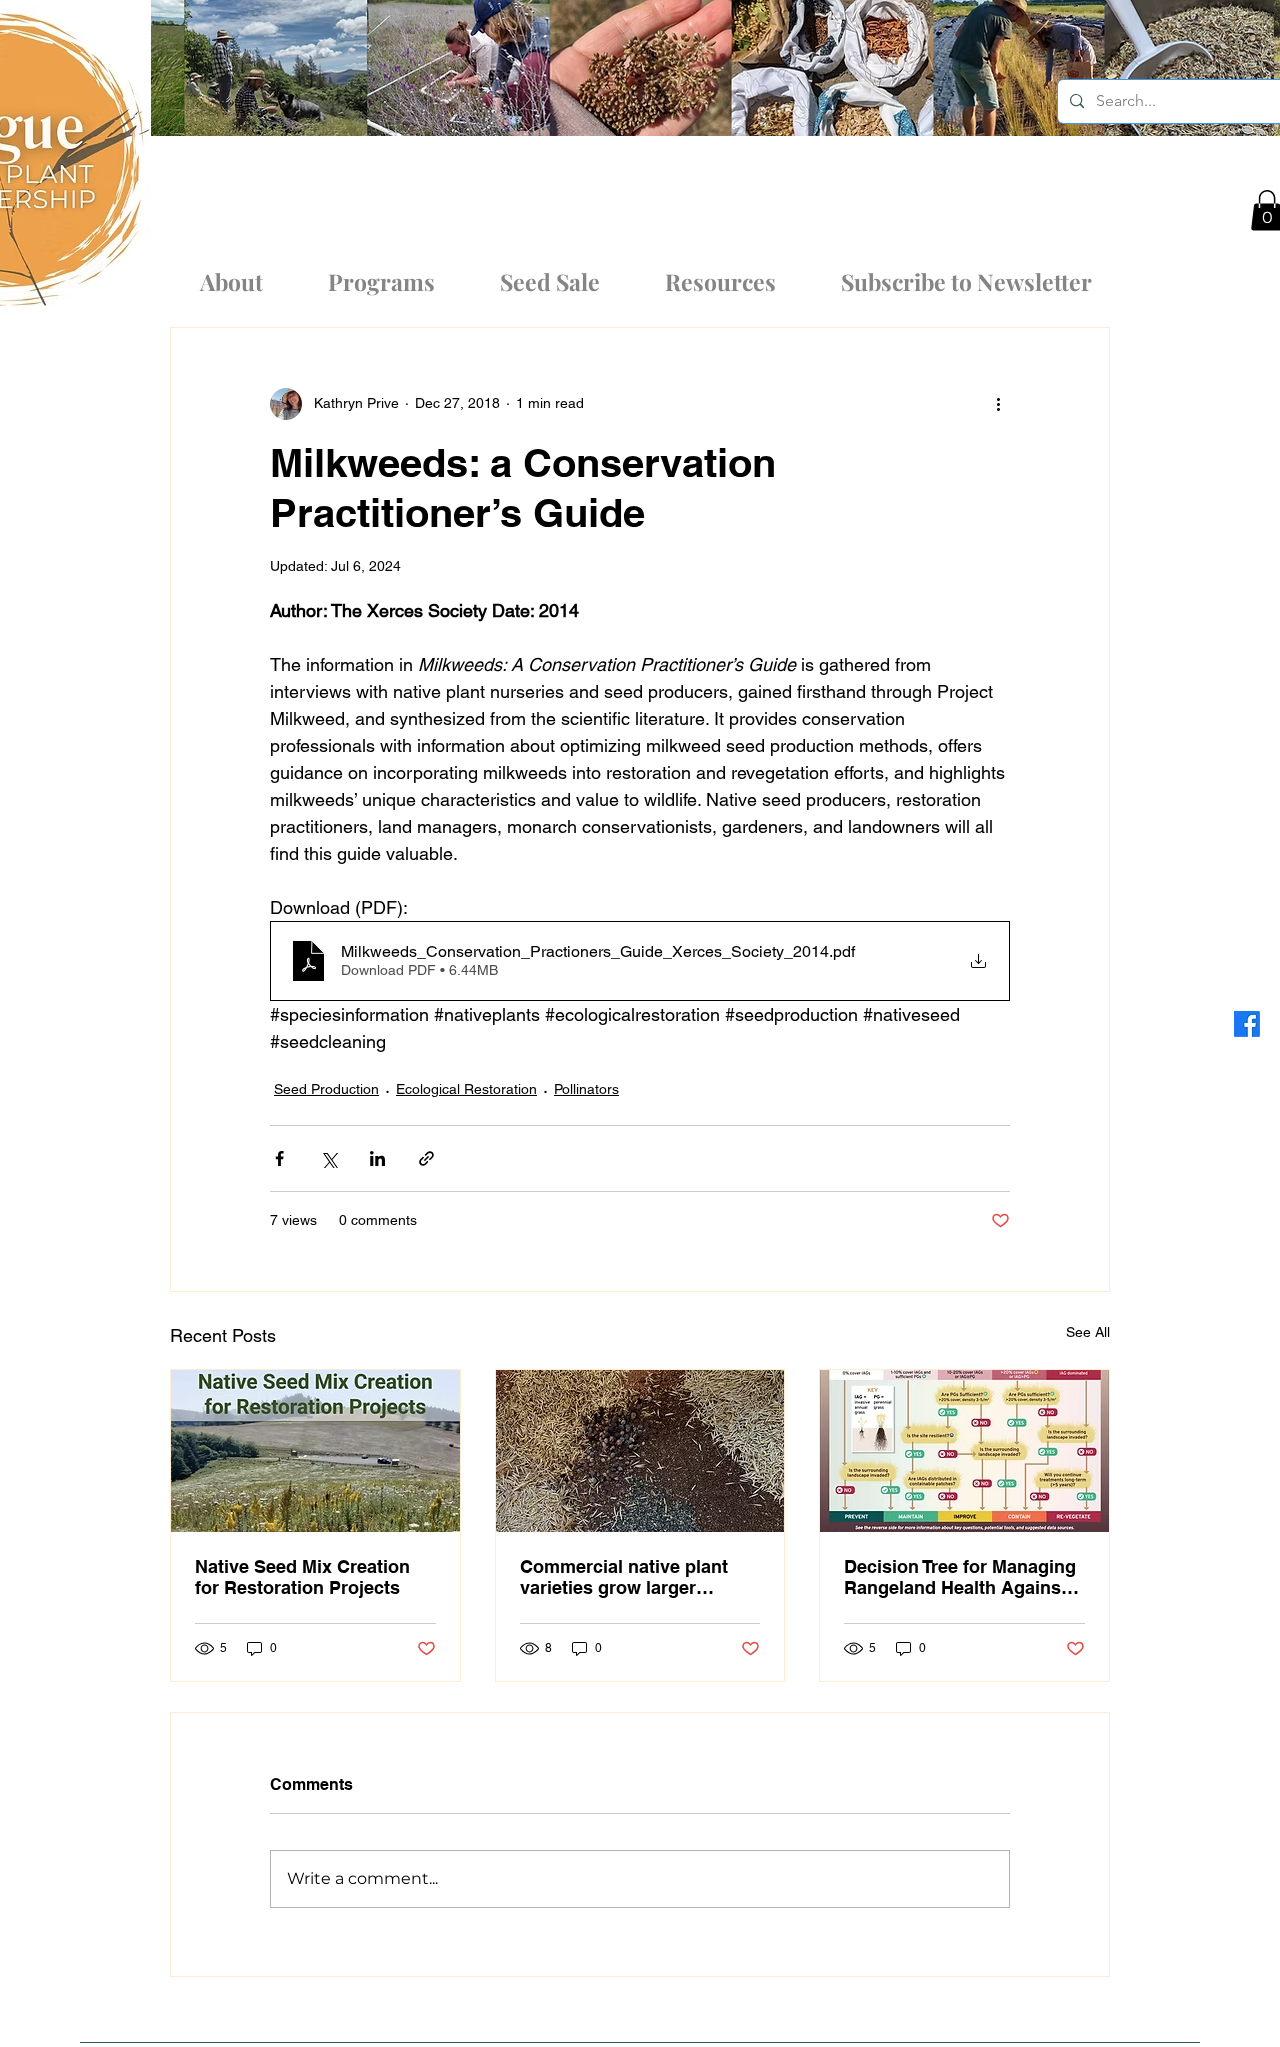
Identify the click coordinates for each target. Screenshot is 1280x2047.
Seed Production (326, 1089)
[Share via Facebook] (279, 1158)
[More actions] (998, 404)
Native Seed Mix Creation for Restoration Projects (302, 1577)
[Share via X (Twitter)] (328, 1158)
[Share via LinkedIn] (377, 1158)
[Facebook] (1247, 1024)
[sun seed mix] (640, 1451)
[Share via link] (426, 1158)
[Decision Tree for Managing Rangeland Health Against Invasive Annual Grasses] (964, 1451)
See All (1088, 1332)
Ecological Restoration (466, 1089)
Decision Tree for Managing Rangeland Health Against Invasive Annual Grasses (960, 1577)
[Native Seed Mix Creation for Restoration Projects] (315, 1451)
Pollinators (586, 1089)
